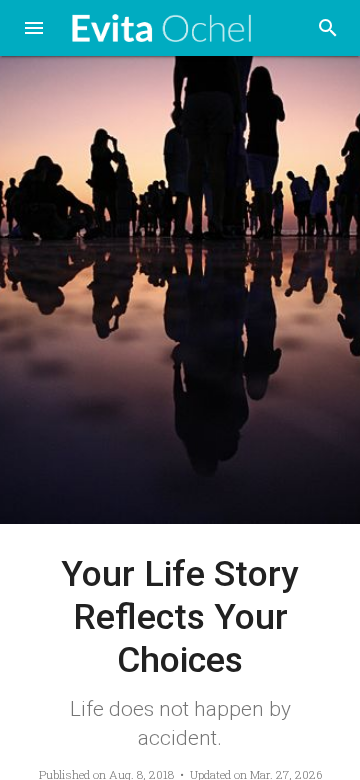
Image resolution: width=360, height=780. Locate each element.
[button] (34, 30)
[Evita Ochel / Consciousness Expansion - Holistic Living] (162, 28)
